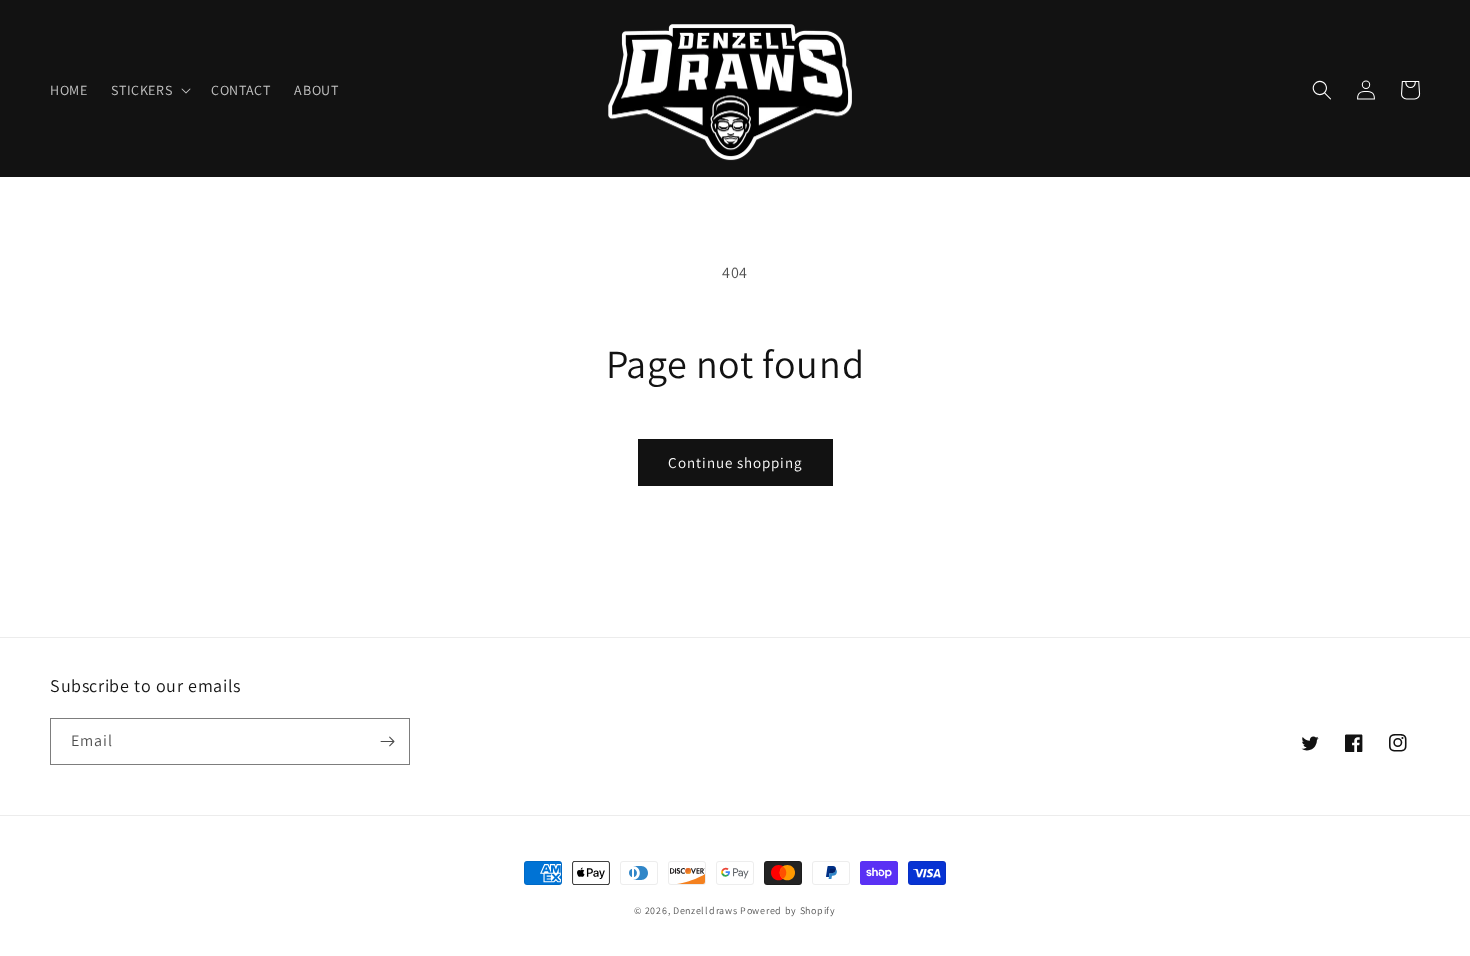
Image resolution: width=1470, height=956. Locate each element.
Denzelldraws (705, 910)
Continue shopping (735, 462)
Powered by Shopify (788, 910)
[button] (149, 90)
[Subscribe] (387, 741)
